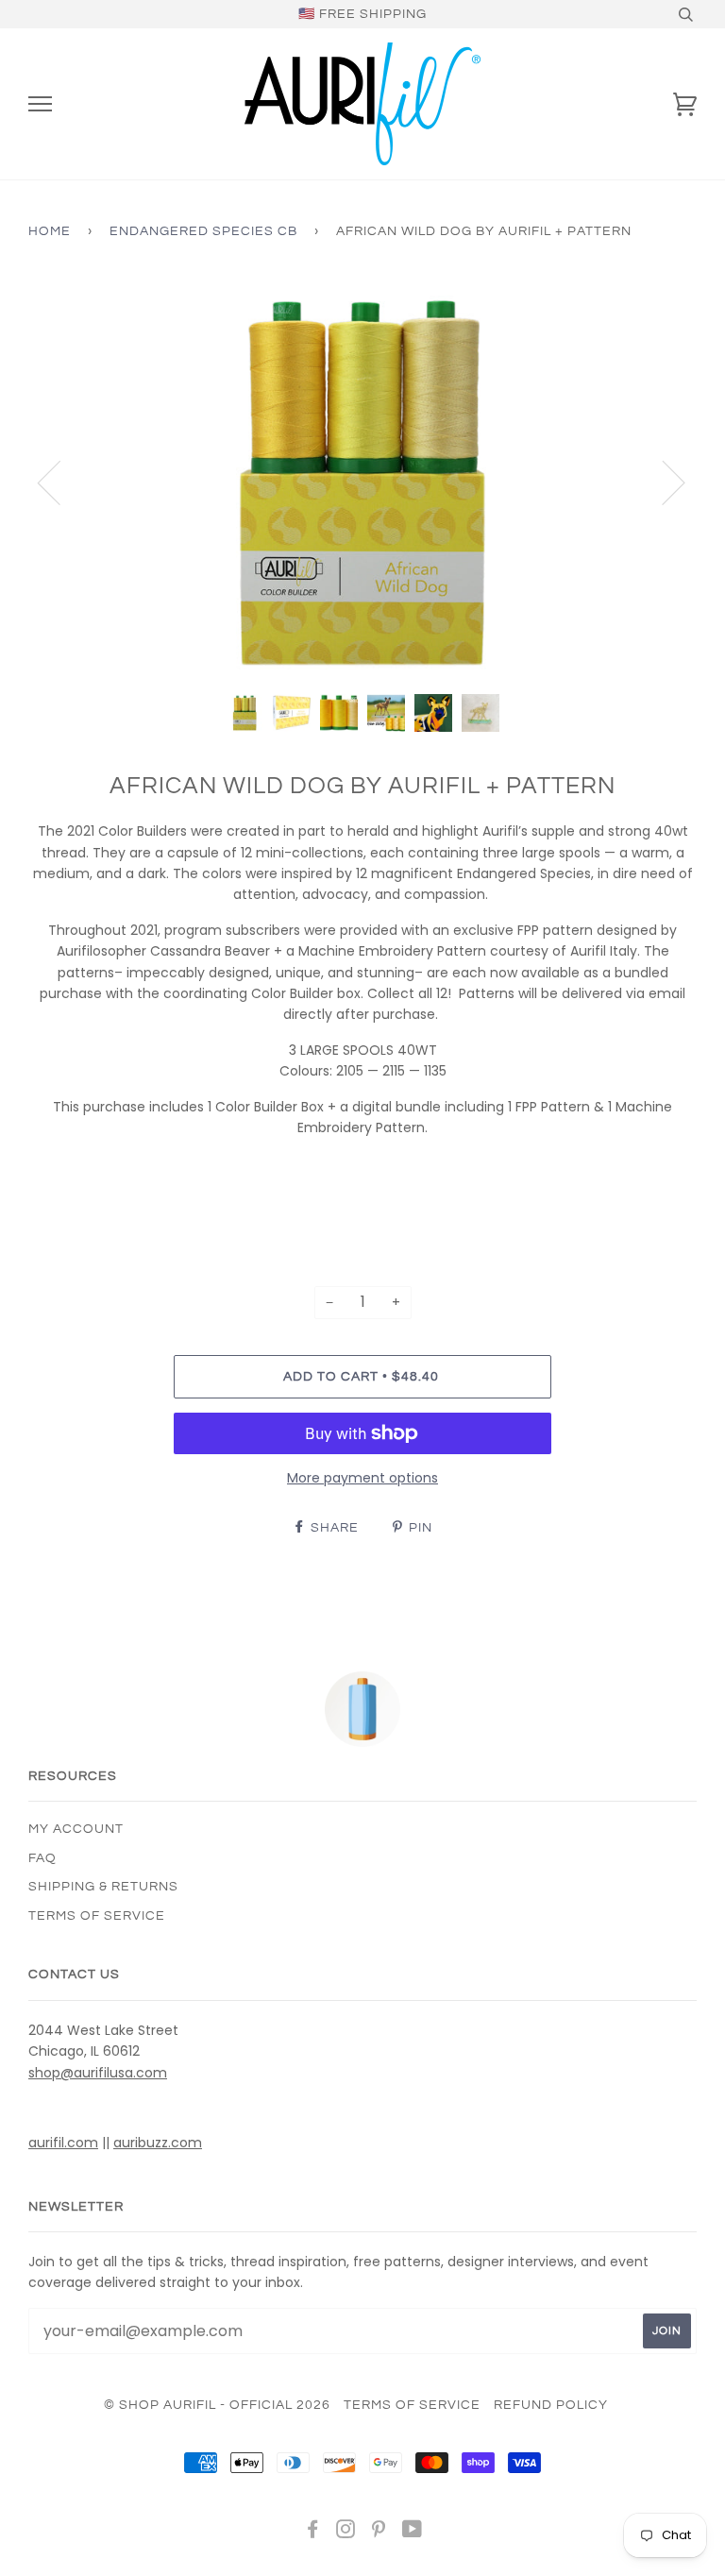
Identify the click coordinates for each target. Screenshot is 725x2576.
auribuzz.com (158, 2143)
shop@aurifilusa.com (98, 2073)
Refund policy (551, 2405)
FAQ (42, 1858)
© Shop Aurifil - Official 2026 (217, 2405)
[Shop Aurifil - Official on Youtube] (413, 2533)
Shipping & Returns (103, 1887)
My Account (76, 1829)
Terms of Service (97, 1916)
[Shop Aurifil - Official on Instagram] (346, 2533)
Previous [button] (60, 482)
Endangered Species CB (203, 231)
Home (50, 231)
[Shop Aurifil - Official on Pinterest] (379, 2533)
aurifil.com (63, 2143)
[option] (362, 482)
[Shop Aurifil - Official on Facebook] (313, 2533)
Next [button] (662, 482)
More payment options (362, 1478)
